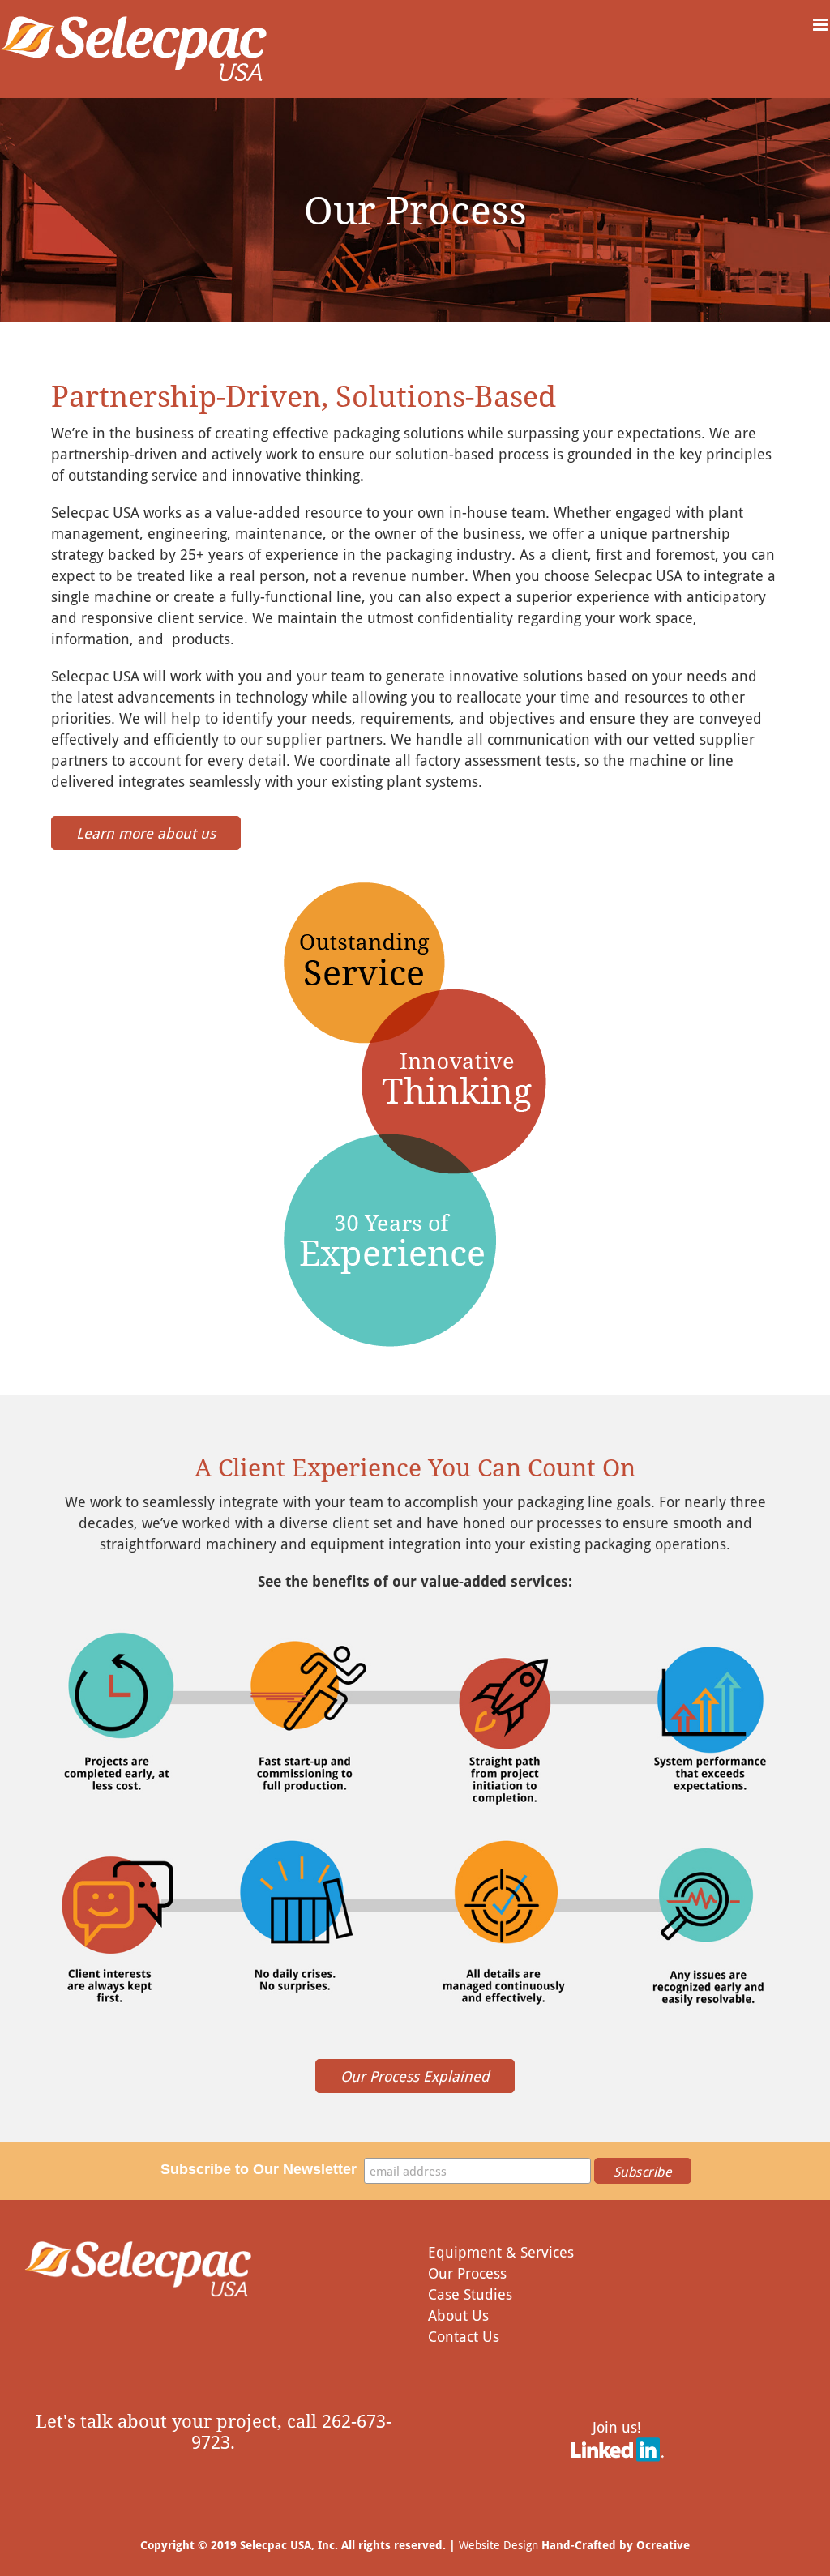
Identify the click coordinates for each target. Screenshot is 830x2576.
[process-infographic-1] (415, 1631)
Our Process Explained (415, 2076)
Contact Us (464, 2336)
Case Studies (470, 2294)
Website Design (498, 2545)
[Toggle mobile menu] (821, 25)
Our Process (467, 2273)
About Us (458, 2315)
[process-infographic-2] (415, 1826)
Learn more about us (146, 833)
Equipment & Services (501, 2252)
